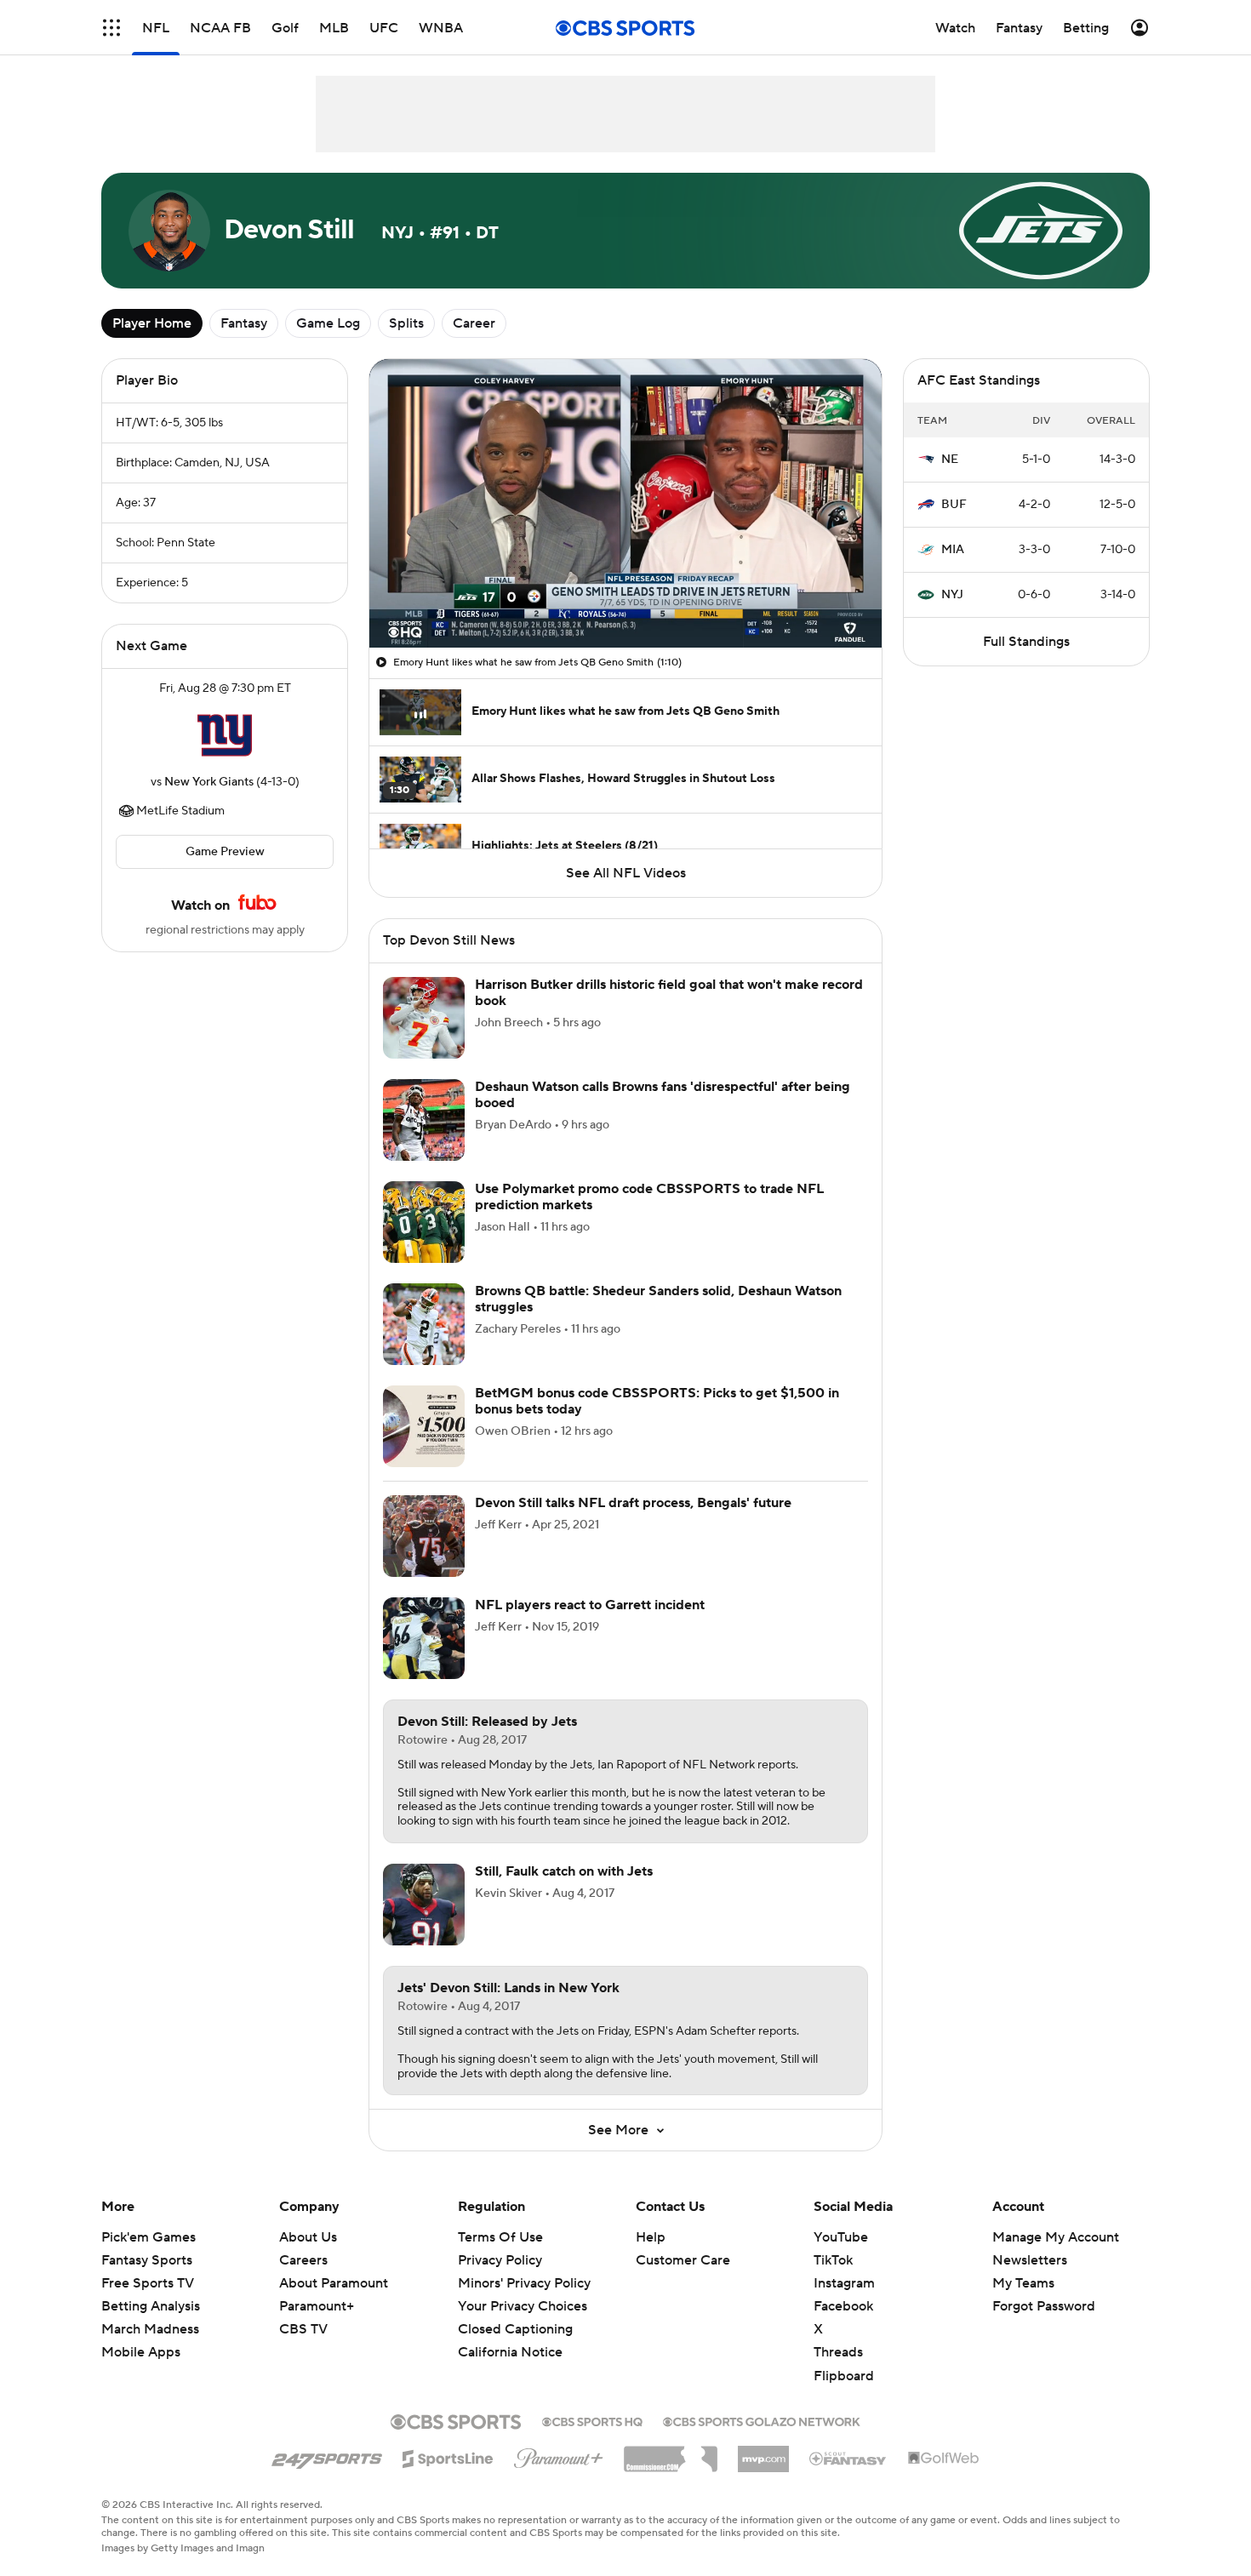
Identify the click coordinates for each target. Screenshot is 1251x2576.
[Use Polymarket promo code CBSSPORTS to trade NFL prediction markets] (424, 1222)
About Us (308, 2237)
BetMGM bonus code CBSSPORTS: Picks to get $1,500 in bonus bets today (657, 1401)
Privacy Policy (500, 2260)
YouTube (841, 2237)
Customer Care (683, 2260)
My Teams (1023, 2283)
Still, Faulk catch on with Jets (564, 1871)
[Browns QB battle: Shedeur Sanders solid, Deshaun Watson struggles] (424, 1324)
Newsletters (1030, 2260)
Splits (406, 323)
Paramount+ (317, 2306)
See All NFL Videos (626, 873)
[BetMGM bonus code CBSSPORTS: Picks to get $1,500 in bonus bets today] (424, 1426)
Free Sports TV (148, 2283)
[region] (625, 503)
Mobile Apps (141, 2352)
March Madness (150, 2329)
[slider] (625, 598)
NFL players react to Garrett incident (590, 1605)
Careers (303, 2260)
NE (950, 460)
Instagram (844, 2283)
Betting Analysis (151, 2306)
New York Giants (209, 782)
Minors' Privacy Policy (524, 2283)
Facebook (843, 2306)
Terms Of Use (500, 2237)
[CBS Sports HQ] (592, 2420)
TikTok (833, 2260)
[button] (111, 28)
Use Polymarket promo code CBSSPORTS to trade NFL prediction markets (649, 1197)
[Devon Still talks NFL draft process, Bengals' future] (424, 1536)
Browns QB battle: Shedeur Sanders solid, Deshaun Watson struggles (658, 1299)
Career (474, 323)
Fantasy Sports (147, 2260)
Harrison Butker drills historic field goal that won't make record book (669, 993)
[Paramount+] (559, 2455)
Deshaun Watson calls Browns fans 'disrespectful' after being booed (663, 1095)
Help (651, 2237)
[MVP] (763, 2453)
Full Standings (1026, 642)
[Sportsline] (448, 2456)
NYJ (952, 595)
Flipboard (844, 2376)
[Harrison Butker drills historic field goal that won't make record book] (424, 1018)
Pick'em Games (149, 2237)
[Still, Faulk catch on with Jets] (424, 1905)
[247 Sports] (327, 2456)
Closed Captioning (515, 2313)
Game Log (328, 323)
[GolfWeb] (944, 2459)
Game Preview (225, 852)
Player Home (152, 323)
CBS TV (303, 2329)
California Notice (510, 2336)
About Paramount (334, 2283)
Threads (838, 2352)
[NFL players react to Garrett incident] (424, 1638)
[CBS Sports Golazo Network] (762, 2420)
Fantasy (244, 323)
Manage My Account (1056, 2237)
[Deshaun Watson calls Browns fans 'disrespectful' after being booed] (424, 1120)
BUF (954, 505)
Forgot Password (1044, 2306)
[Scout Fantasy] (848, 2458)
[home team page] (225, 735)
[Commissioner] (671, 2453)
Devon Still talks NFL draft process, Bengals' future (633, 1503)
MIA (953, 550)
